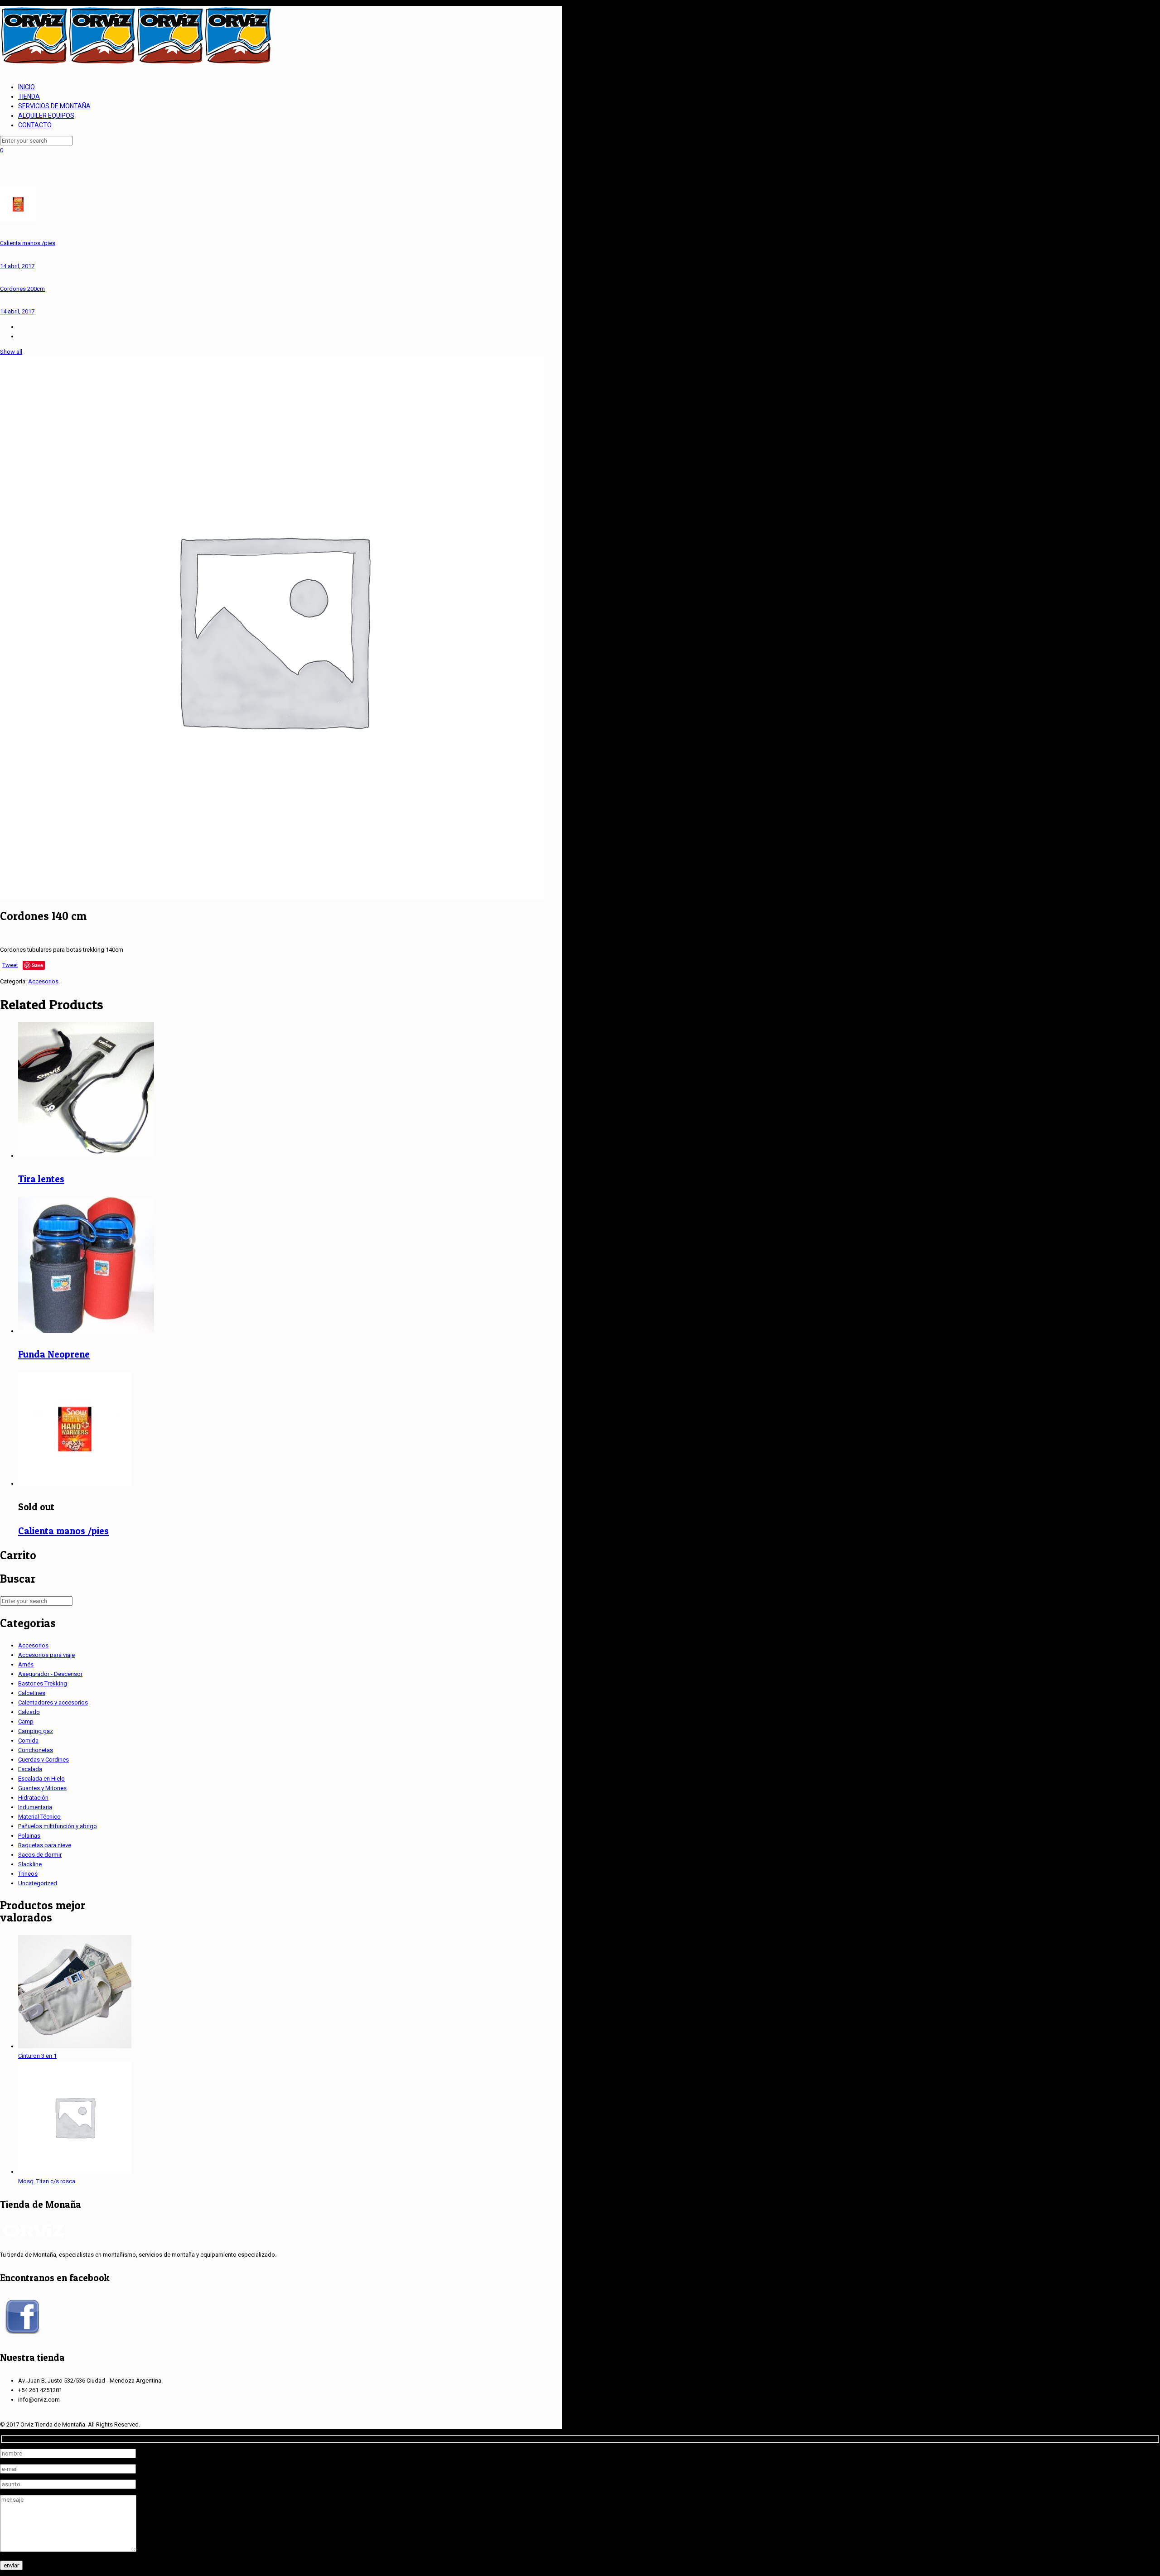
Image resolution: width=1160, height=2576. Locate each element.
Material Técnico (39, 1817)
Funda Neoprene (54, 1354)
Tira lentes (41, 1179)
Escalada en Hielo (41, 1779)
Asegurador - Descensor (50, 1674)
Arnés (26, 1664)
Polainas (29, 1836)
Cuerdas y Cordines (43, 1760)
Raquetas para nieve (45, 1845)
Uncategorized (38, 1883)
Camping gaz (36, 1731)
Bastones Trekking (43, 1683)
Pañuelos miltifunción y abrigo (58, 1826)
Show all (11, 352)
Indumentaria (35, 1807)
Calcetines (32, 1693)
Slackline (30, 1864)
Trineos (28, 1874)
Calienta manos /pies (63, 1531)
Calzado (29, 1712)
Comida (28, 1741)
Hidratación (33, 1798)
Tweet (10, 965)
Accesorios (43, 981)
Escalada (30, 1769)
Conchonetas (36, 1750)
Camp (26, 1721)
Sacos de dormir (40, 1855)
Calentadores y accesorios (53, 1702)
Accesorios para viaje (46, 1655)
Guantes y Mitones (42, 1788)
